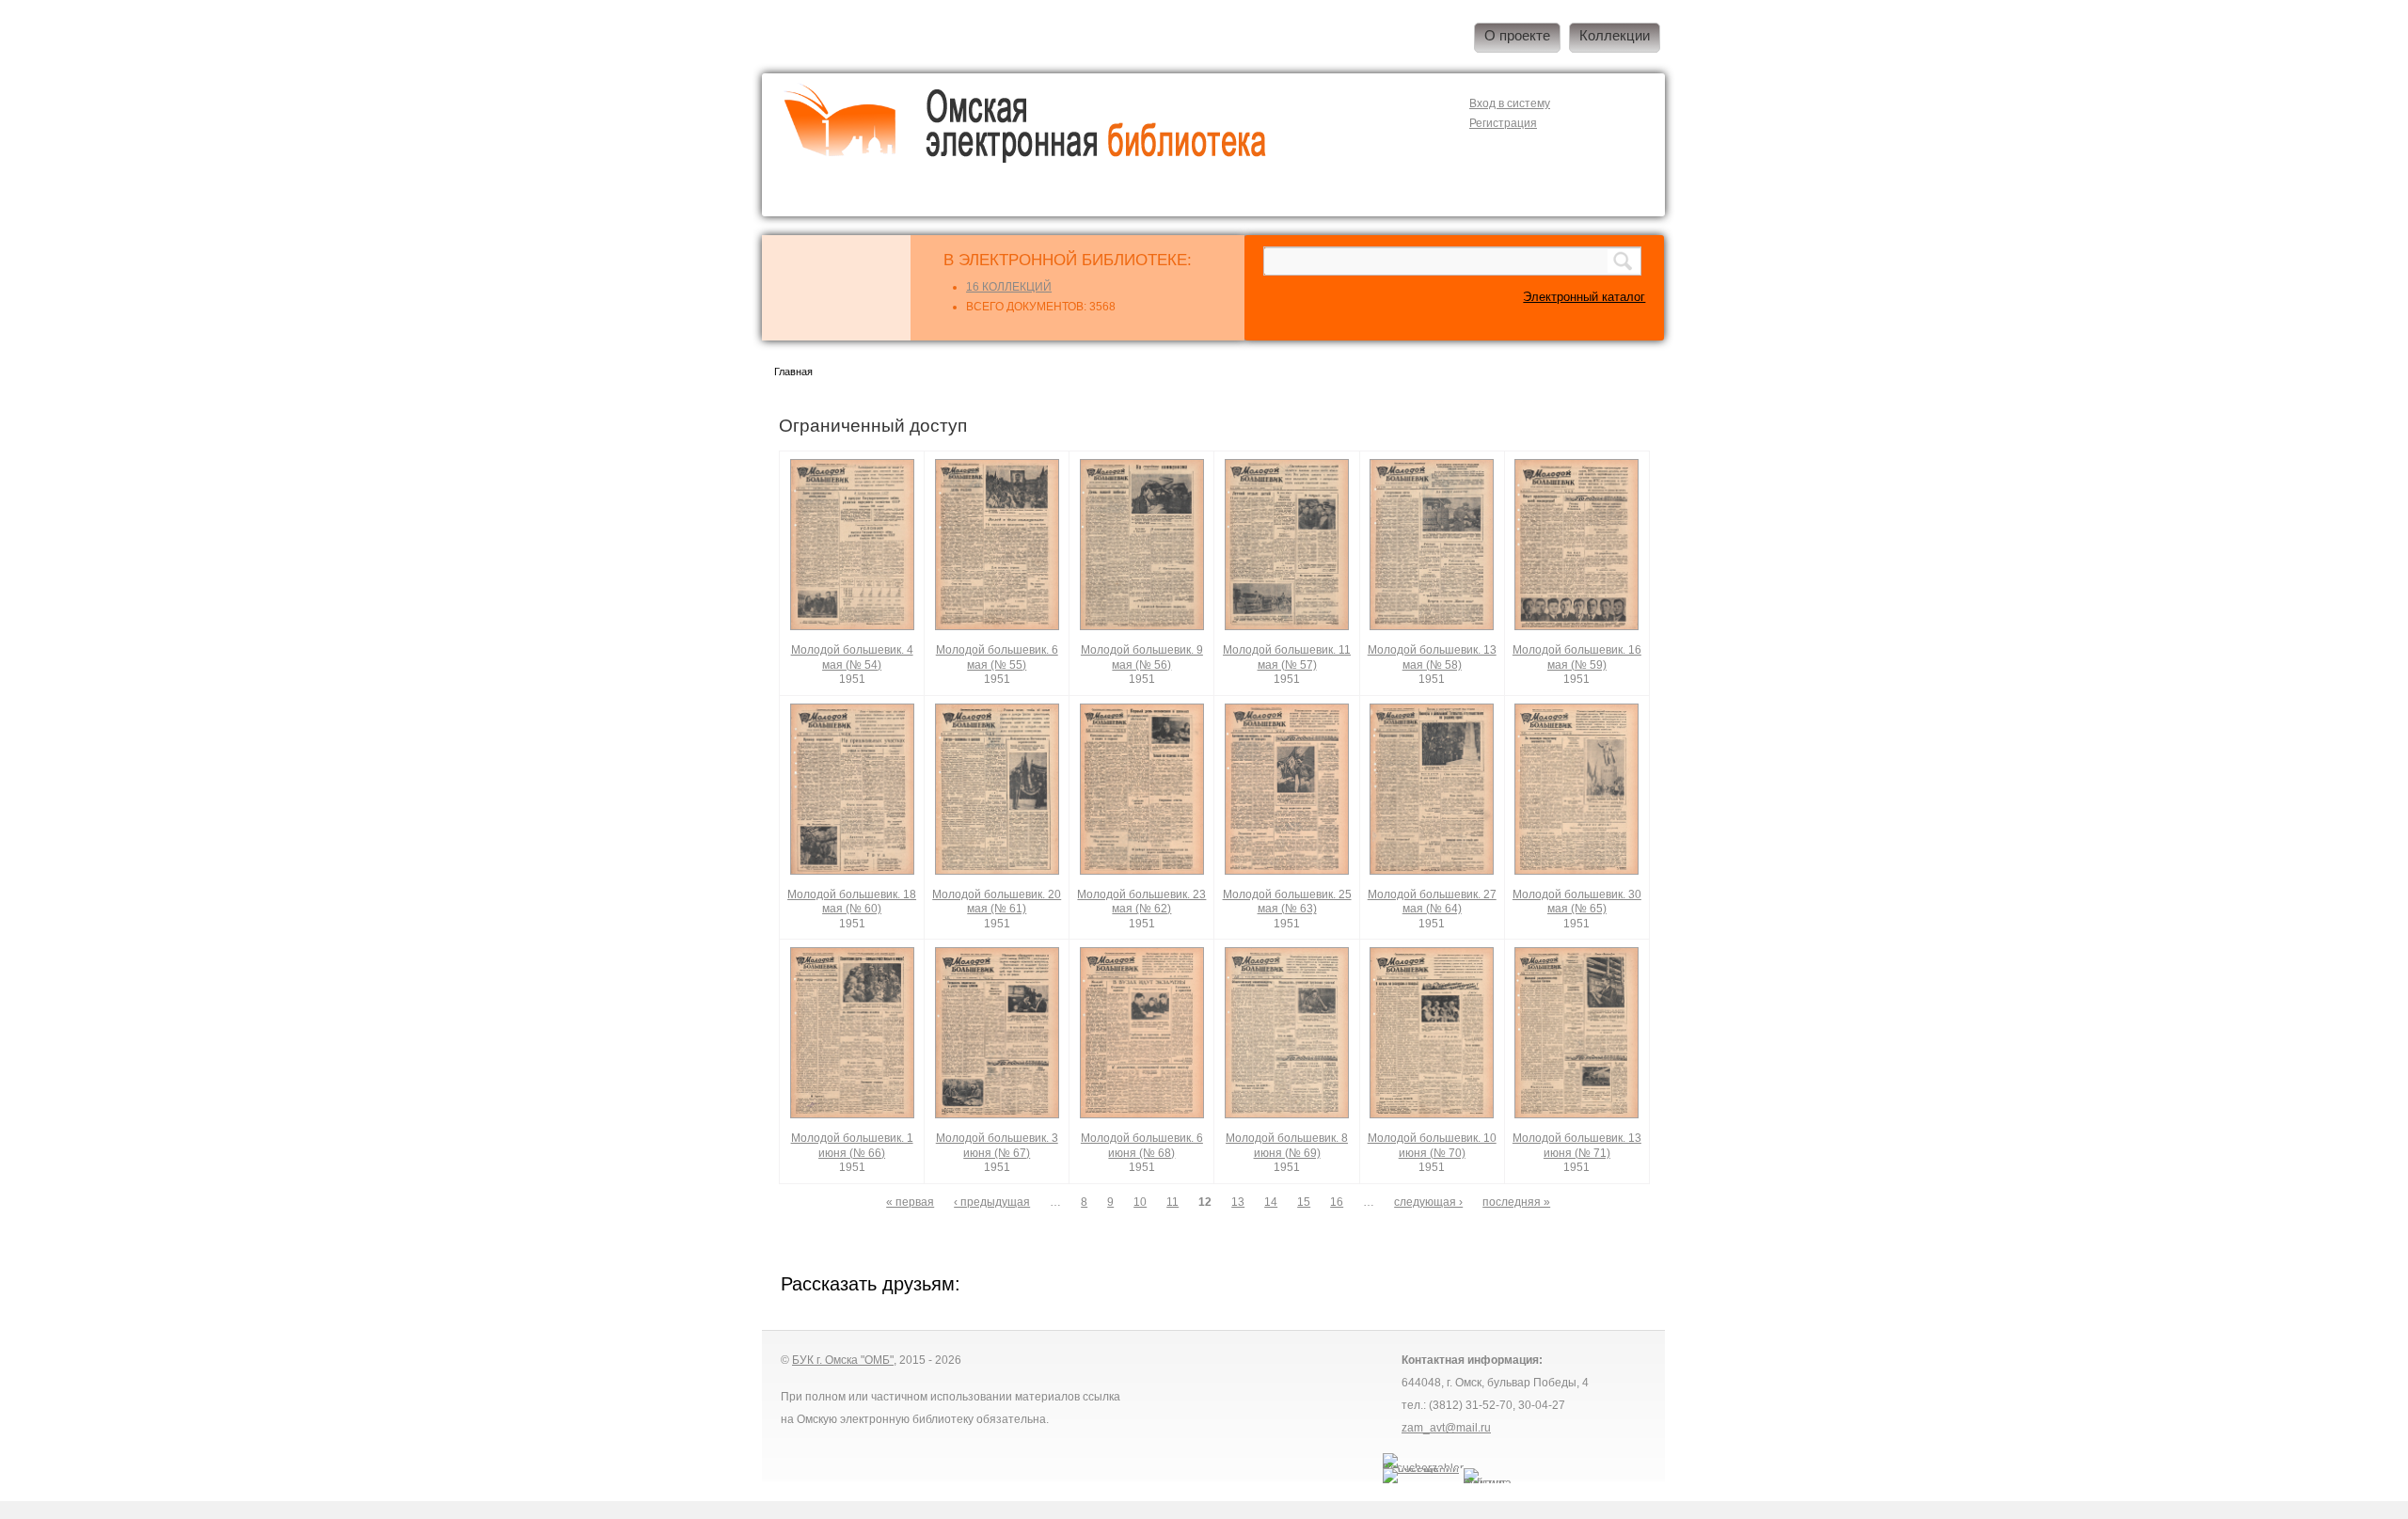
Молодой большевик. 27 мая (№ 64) (1432, 902)
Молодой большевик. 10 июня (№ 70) (1432, 1146)
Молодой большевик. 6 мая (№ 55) (997, 657)
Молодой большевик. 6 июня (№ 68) (1142, 1146)
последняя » (1516, 1202)
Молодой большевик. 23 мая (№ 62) (1141, 902)
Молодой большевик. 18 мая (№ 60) (852, 902)
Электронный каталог (1584, 297)
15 (1304, 1202)
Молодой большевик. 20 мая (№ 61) (997, 902)
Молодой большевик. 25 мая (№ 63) (1287, 902)
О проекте (1517, 36)
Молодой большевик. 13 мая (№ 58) (1432, 657)
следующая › (1428, 1202)
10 (1140, 1202)
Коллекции (1615, 36)
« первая (910, 1202)
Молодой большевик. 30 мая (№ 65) (1577, 902)
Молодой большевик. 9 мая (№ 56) (1142, 657)
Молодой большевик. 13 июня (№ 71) (1577, 1146)
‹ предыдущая (992, 1202)
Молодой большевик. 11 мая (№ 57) (1287, 657)
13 (1238, 1202)
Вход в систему (1510, 103)
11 (1172, 1202)
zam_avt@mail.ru (1446, 1428)
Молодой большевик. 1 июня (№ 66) (852, 1146)
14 (1271, 1202)
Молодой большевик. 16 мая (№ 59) (1577, 657)
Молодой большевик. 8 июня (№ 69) (1287, 1146)
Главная (793, 372)
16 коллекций (1009, 287)
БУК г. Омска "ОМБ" (843, 1360)
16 (1337, 1202)
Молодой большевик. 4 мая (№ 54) (852, 657)
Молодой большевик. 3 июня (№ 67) (997, 1146)
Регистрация (1503, 123)
